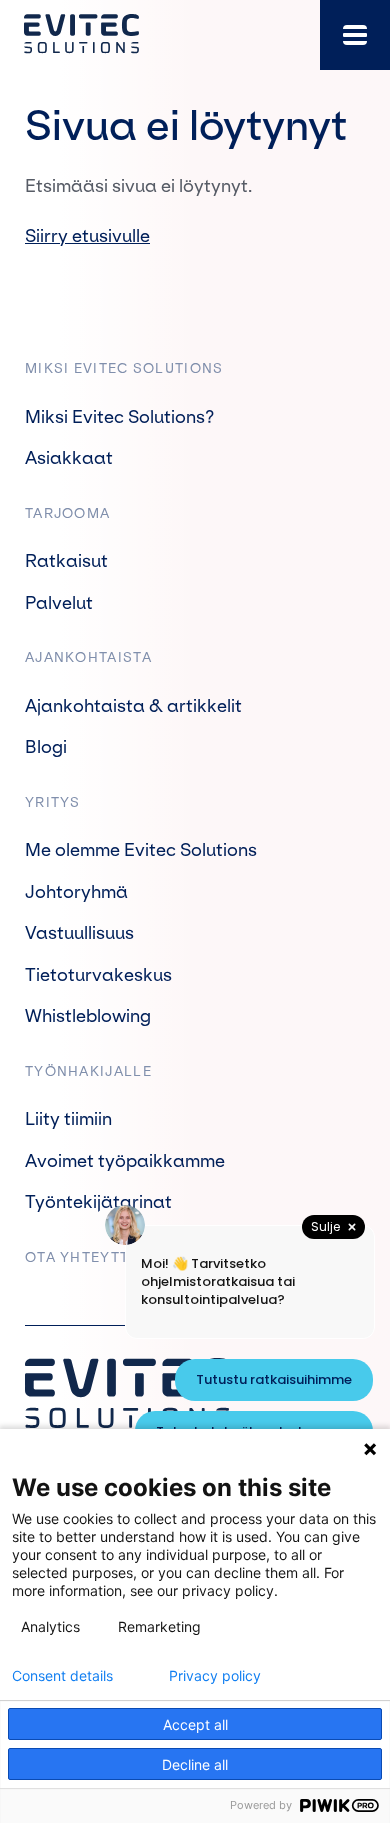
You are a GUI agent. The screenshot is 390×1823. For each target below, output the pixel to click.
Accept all (195, 1724)
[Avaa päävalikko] (355, 35)
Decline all (195, 1764)
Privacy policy (215, 1676)
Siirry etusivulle (87, 236)
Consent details (62, 1676)
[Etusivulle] (81, 34)
